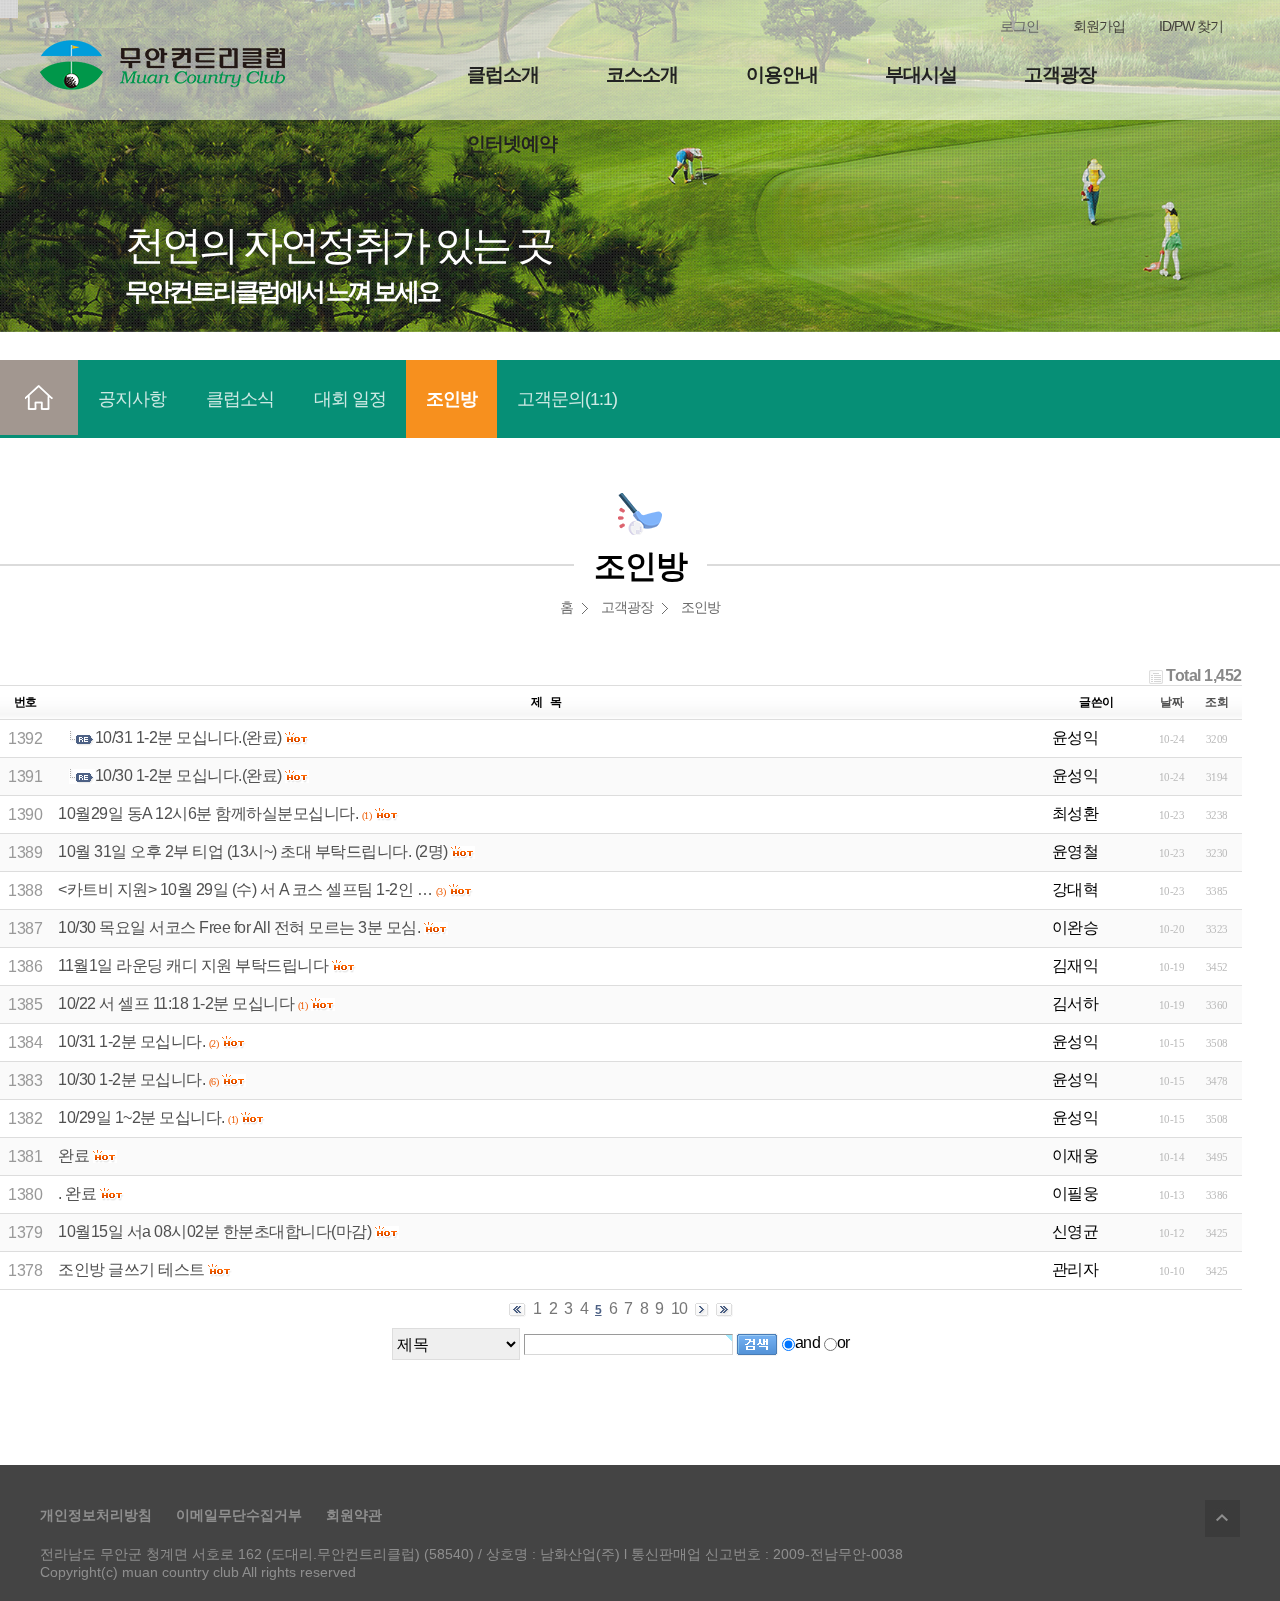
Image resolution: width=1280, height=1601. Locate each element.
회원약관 (354, 1515)
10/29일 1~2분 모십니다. (141, 1117)
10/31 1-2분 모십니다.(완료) (188, 737)
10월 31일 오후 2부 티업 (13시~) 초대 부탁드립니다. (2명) (253, 851)
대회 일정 (350, 399)
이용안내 (782, 74)
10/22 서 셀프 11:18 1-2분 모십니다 (176, 1003)
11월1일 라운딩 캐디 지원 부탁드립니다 (193, 965)
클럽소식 (240, 399)
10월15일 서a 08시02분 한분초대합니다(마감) (214, 1231)
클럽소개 (503, 74)
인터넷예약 (512, 143)
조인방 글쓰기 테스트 (131, 1269)
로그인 (1019, 26)
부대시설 (921, 74)
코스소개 (642, 74)
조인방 (451, 399)
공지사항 (132, 399)
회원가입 (1099, 26)
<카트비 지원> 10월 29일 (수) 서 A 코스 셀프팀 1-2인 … (245, 889)
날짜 (1171, 702)
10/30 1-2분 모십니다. (131, 1079)
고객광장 (1060, 74)
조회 (1216, 702)
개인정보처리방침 (96, 1515)
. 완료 (77, 1193)
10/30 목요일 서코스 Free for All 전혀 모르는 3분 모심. (239, 927)
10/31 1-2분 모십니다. (131, 1041)
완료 (73, 1155)
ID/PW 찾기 (1191, 26)
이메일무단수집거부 (239, 1515)
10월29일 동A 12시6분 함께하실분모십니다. (208, 813)
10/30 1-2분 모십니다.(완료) (188, 775)
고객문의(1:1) (567, 399)
